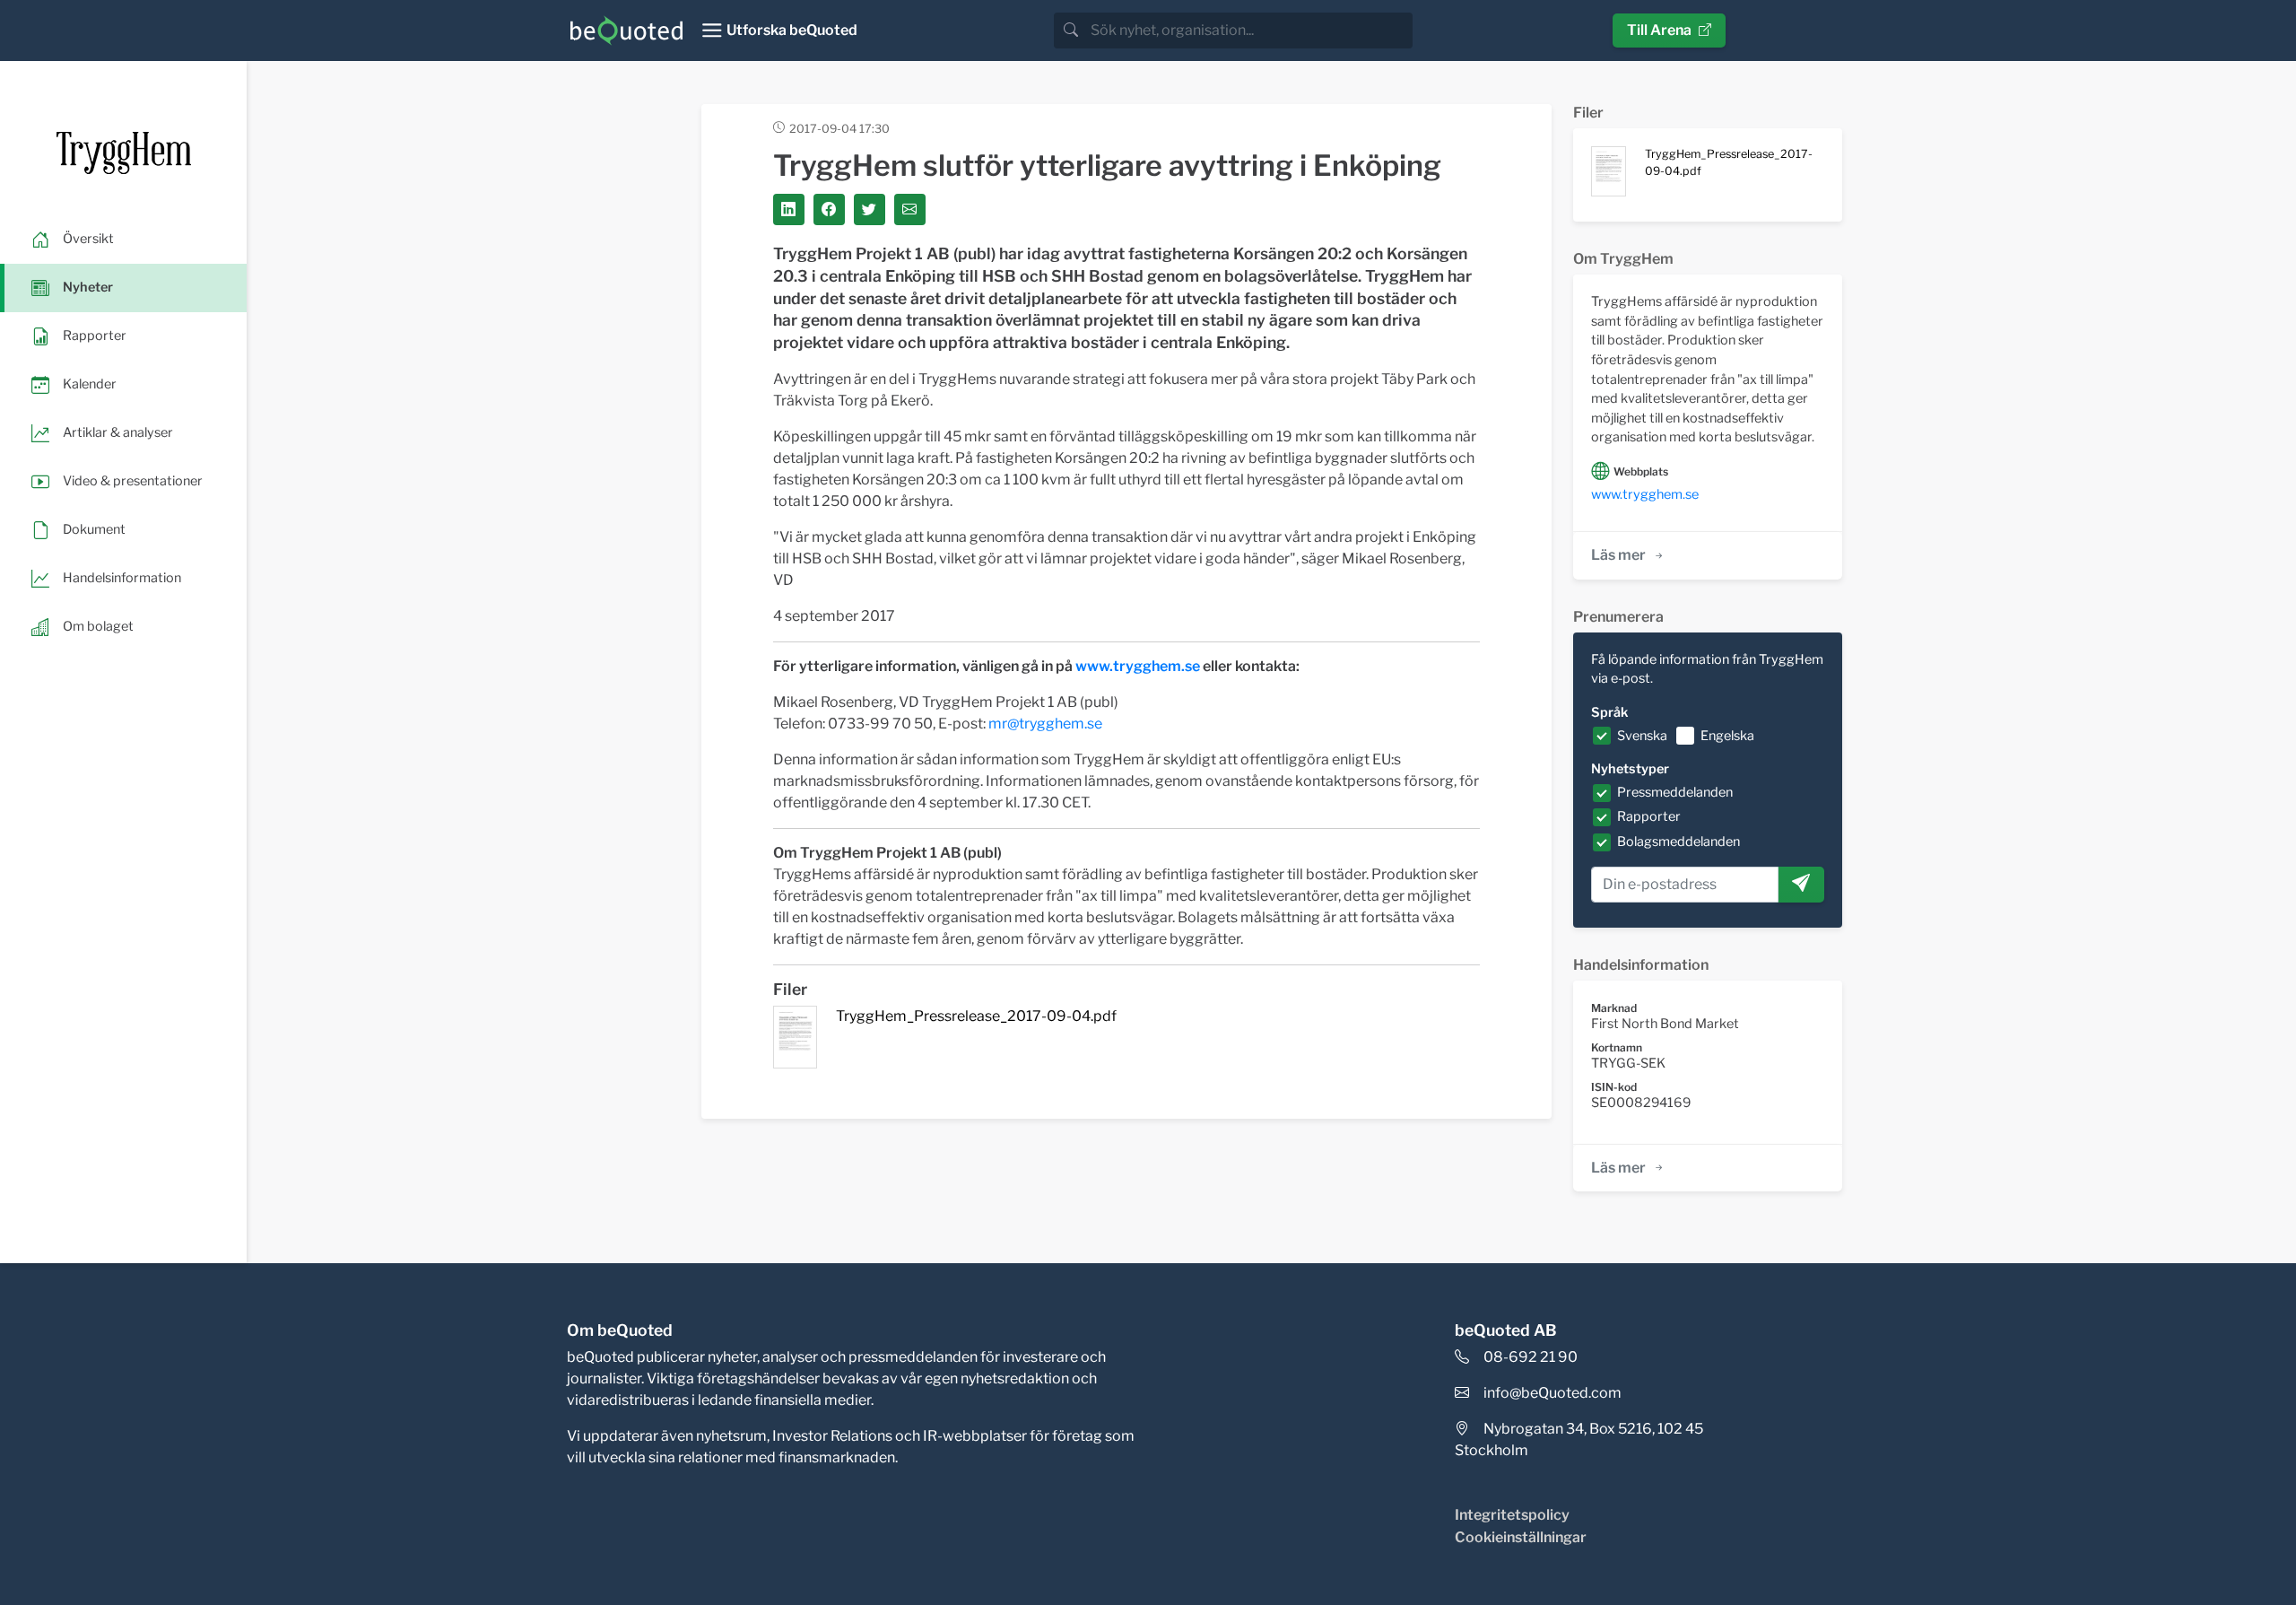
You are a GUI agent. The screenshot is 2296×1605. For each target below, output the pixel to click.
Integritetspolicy (1512, 1515)
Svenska (1642, 736)
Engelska (1727, 736)
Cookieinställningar (1521, 1537)
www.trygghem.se (1138, 666)
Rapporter (1649, 816)
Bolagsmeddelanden (1679, 842)
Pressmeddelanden (1675, 792)
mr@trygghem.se (1045, 724)
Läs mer (1618, 555)
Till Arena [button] (1659, 30)
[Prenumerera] (1801, 885)
